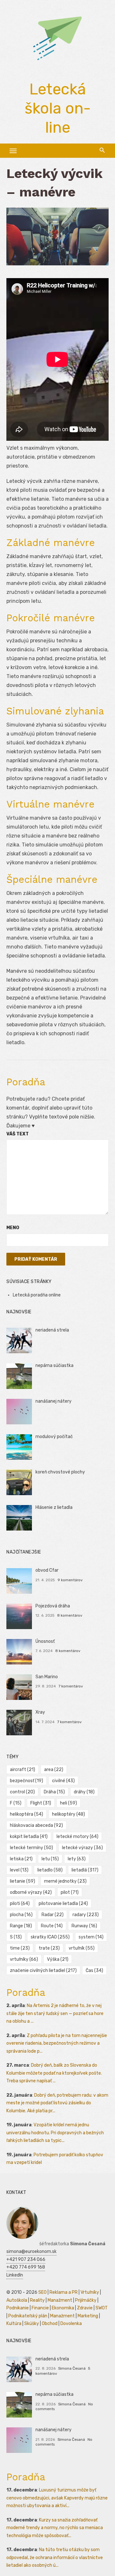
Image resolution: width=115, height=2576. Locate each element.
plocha (21, 1915)
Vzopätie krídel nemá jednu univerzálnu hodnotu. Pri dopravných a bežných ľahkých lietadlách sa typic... (55, 2133)
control (22, 1792)
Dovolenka (71, 2324)
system (91, 1937)
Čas (94, 1971)
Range (21, 1926)
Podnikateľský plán (28, 2316)
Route (52, 1926)
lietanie (23, 1881)
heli (69, 1803)
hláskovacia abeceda (36, 1825)
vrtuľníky (24, 1959)
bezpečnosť (27, 1781)
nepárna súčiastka (54, 1366)
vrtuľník (82, 1948)
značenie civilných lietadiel (43, 1971)
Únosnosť (45, 1641)
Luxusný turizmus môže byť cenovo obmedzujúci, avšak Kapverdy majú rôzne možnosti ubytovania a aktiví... (57, 2498)
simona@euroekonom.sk (31, 2251)
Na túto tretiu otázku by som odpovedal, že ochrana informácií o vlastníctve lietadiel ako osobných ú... (55, 2558)
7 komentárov (71, 1686)
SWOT (102, 2308)
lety (77, 1859)
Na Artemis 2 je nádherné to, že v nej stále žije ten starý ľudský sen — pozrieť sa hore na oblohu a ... (55, 2013)
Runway (84, 1926)
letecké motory (77, 1837)
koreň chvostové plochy (60, 1472)
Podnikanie (18, 2308)
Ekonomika (63, 2308)
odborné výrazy (31, 1892)
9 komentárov (70, 1580)
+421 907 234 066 (26, 2259)
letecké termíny (31, 1848)
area (54, 1770)
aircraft (23, 1770)
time (20, 1948)
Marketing (88, 2316)
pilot (70, 1892)
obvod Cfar (47, 1570)
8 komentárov (70, 1615)
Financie (40, 2308)
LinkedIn (15, 2275)
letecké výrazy (82, 1848)
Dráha (54, 1792)
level (19, 1870)
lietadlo (50, 1870)
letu (50, 1859)
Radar (53, 1915)
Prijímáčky (86, 2300)
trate (49, 1948)
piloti (20, 1904)
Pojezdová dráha (53, 1606)
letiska (21, 1859)
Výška (58, 1959)
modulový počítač (54, 1437)
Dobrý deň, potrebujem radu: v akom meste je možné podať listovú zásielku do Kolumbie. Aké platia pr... (57, 2103)
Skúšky (32, 2324)
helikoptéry (69, 1814)
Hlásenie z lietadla (54, 1507)
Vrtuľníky (90, 2292)
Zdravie (85, 2308)
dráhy (84, 1792)
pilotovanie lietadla (63, 1904)
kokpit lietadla (29, 1837)
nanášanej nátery (54, 1401)
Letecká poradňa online (37, 1295)
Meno (13, 1228)
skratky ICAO (50, 1937)
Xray (40, 1712)
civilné (63, 1781)
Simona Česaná (72, 2368)
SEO (42, 2292)
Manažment (60, 2300)
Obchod (50, 2324)
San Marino (47, 1677)
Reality (37, 2300)
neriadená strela (52, 1330)
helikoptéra (27, 1814)
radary (86, 1915)
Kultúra (14, 2324)
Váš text (18, 1134)
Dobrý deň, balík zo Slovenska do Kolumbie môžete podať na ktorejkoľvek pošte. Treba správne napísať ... (54, 2073)
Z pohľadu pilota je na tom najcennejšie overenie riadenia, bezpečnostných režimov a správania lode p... (57, 2043)
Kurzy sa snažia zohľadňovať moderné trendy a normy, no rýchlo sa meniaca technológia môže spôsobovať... (55, 2528)
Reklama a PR (64, 2292)
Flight (41, 1803)
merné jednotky (65, 1881)
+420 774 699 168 (26, 2267)
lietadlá (85, 1870)
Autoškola (17, 2300)
